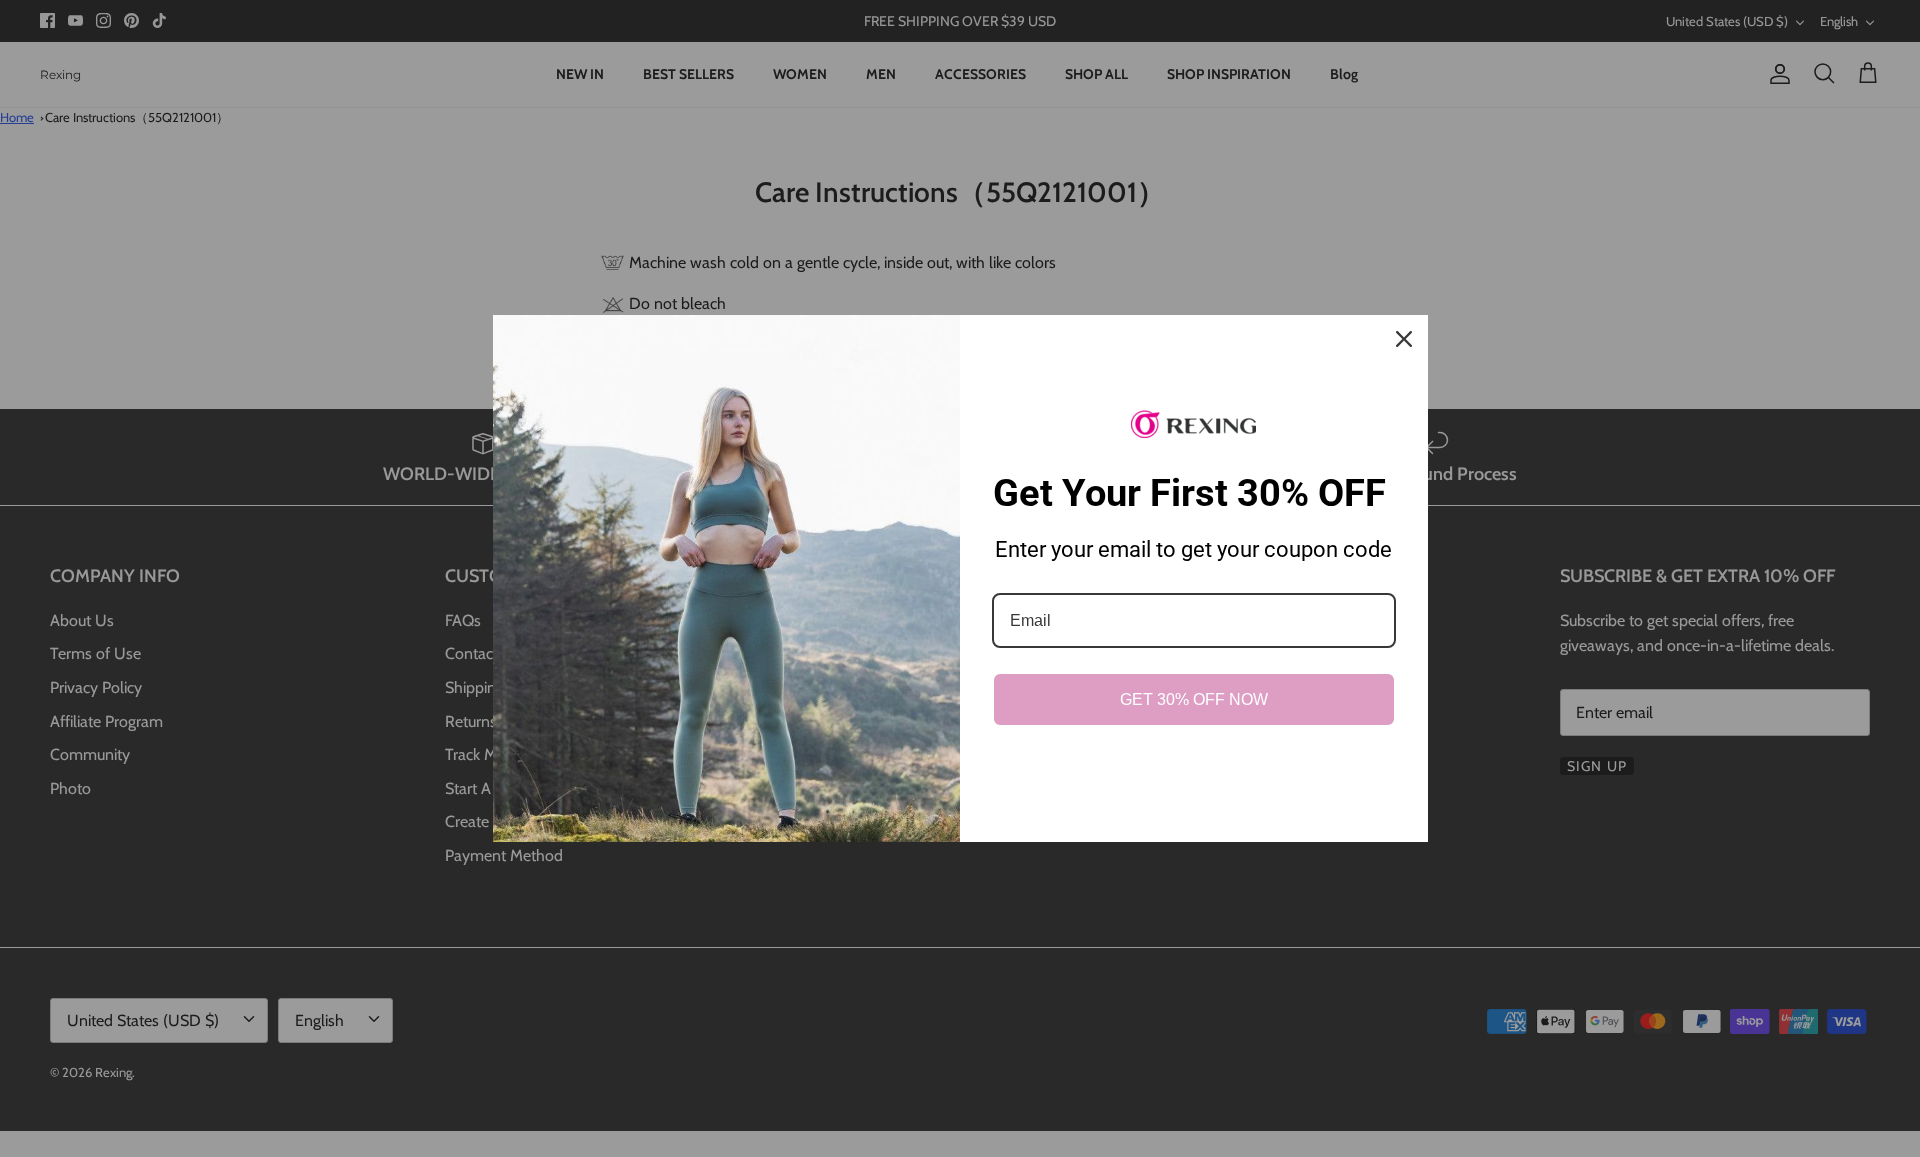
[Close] (1404, 339)
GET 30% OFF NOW (1194, 699)
